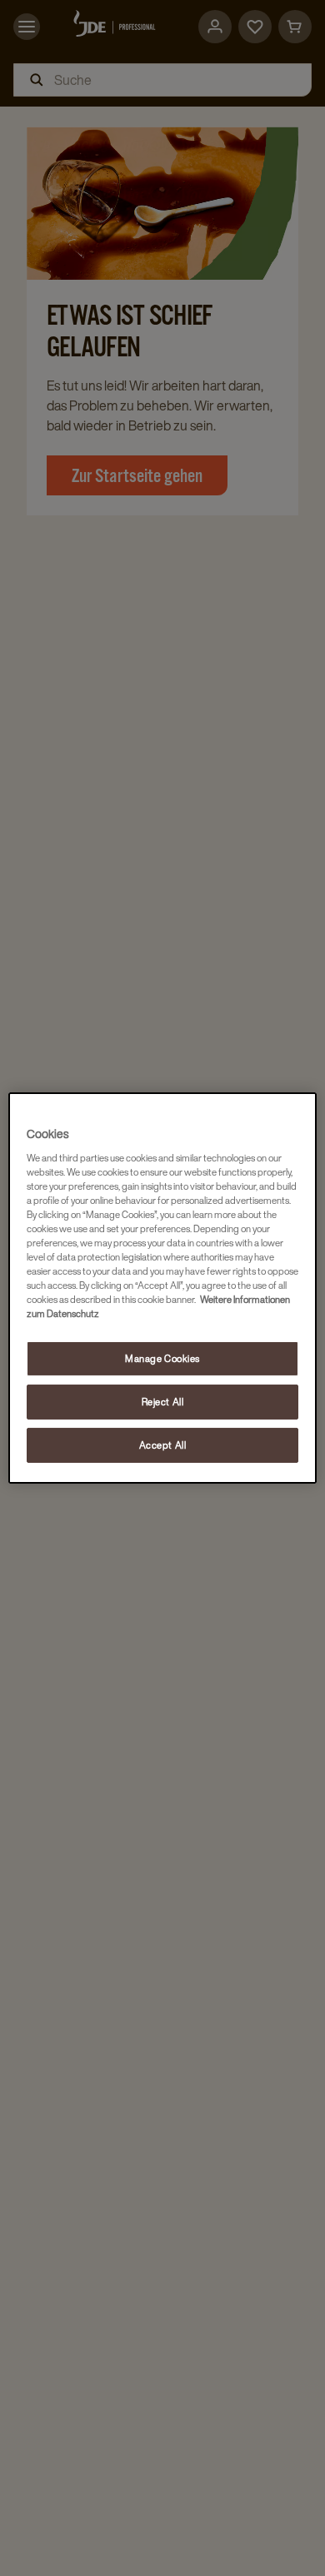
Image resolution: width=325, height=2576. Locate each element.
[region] (163, 1288)
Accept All (163, 1445)
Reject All (163, 1402)
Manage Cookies (162, 1358)
